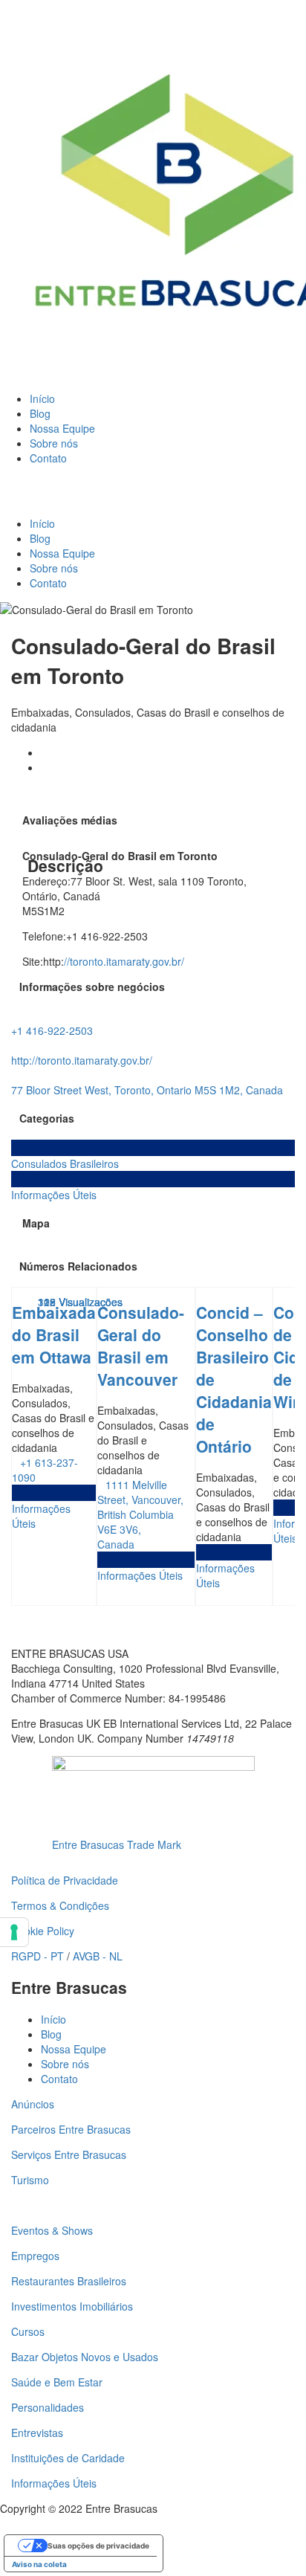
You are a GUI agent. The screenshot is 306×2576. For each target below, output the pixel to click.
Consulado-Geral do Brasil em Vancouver (141, 1346)
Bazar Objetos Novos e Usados (85, 2357)
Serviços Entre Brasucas (69, 2154)
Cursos (28, 2331)
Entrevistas (37, 2433)
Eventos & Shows (52, 2230)
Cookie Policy (43, 1931)
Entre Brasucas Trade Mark (117, 1844)
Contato (48, 458)
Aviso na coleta (39, 2564)
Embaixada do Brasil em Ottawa (54, 1334)
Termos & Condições (60, 1905)
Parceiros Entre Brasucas (71, 2129)
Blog (40, 413)
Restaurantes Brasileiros (69, 2281)
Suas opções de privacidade (98, 2546)
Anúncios (33, 2104)
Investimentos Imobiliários (72, 2306)
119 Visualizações (80, 1302)
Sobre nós (54, 443)
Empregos (35, 2256)
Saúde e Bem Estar (57, 2382)
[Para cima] (4, 2523)
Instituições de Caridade (68, 2458)
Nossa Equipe (62, 428)
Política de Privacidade (65, 1880)
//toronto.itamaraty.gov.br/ (124, 961)
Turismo (30, 2180)
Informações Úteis (54, 2483)
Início (42, 398)
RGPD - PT (38, 1956)
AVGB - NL (98, 1956)
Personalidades (48, 2407)
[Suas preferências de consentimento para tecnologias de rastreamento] (14, 1932)
